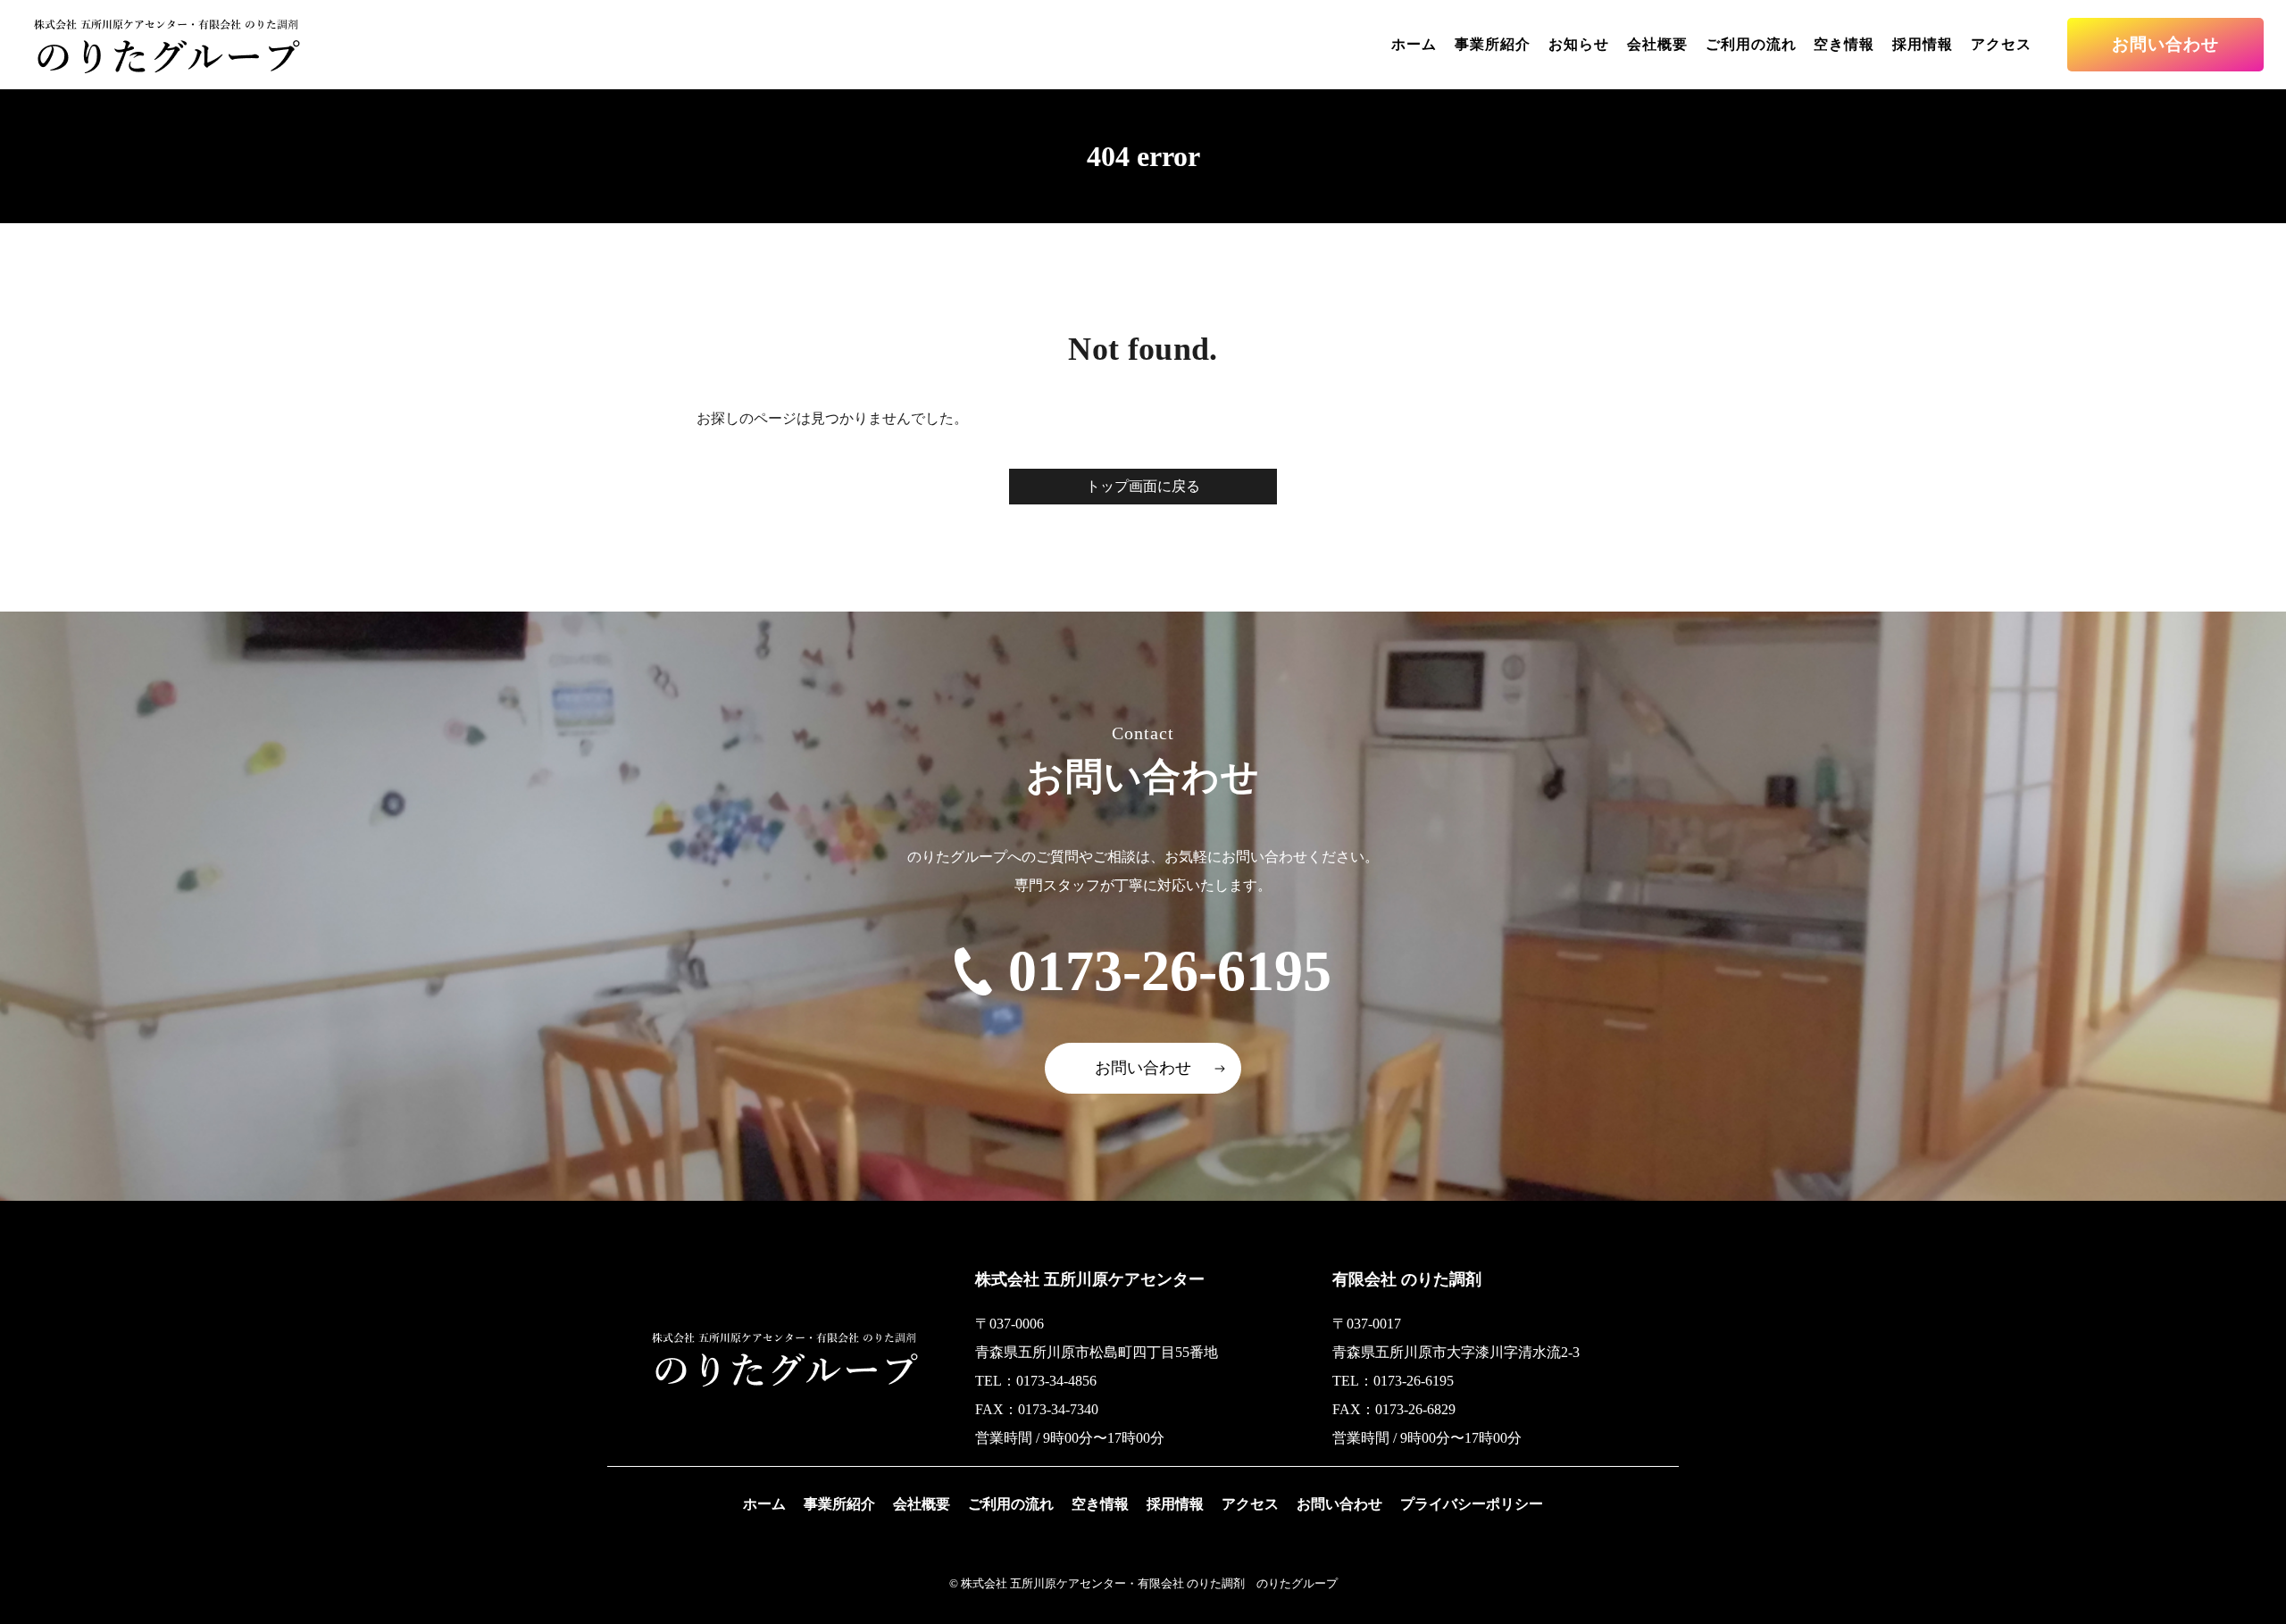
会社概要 (1657, 44)
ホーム (1414, 44)
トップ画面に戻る (1143, 486)
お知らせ (1579, 44)
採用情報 (1923, 44)
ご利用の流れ (1751, 44)
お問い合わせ (2165, 44)
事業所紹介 (1493, 44)
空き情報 (1844, 44)
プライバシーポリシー (1472, 1504)
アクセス (2001, 44)
